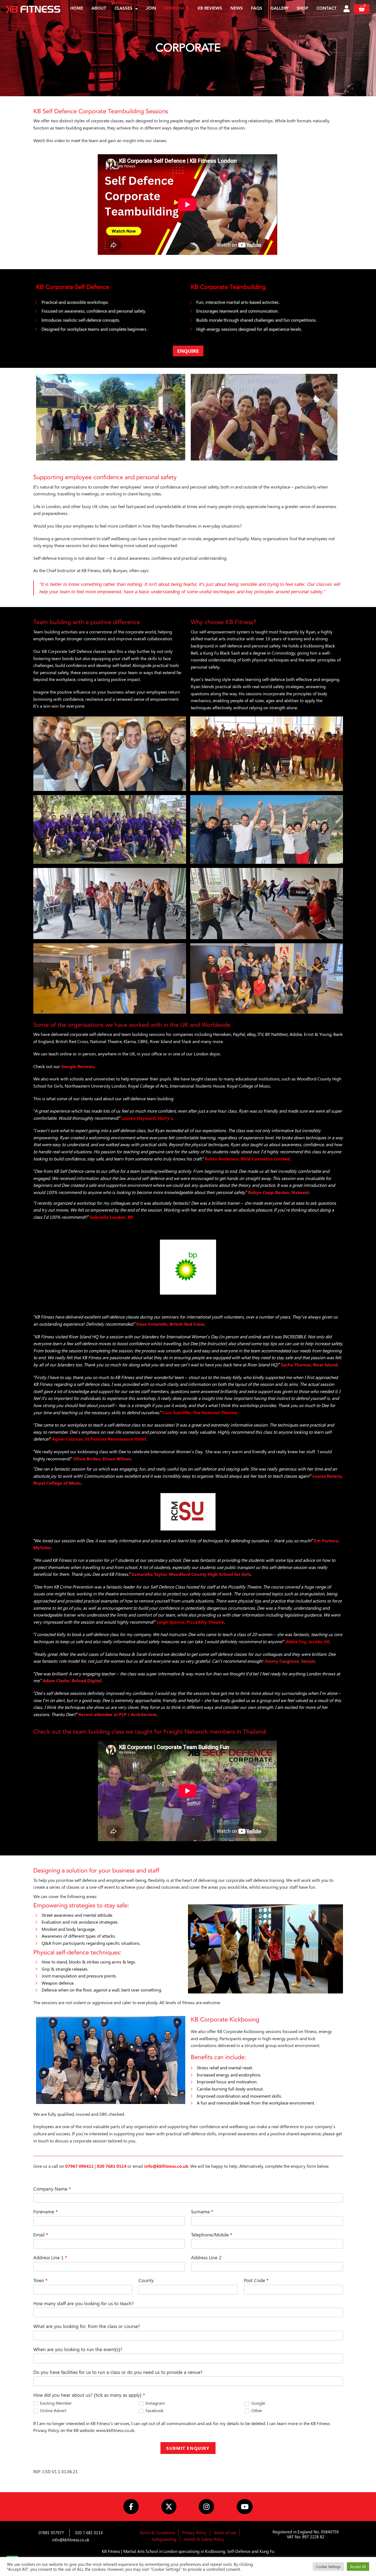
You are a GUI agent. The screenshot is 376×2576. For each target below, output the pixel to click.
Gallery (280, 9)
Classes (123, 9)
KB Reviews (210, 9)
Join (151, 9)
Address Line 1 (50, 2257)
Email (41, 2235)
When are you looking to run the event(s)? (78, 2349)
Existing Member (55, 2403)
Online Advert (53, 2410)
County (146, 2280)
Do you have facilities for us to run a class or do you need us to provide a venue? (118, 2372)
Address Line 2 (206, 2257)
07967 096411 (79, 2166)
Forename (46, 2211)
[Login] (347, 9)
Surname (202, 2211)
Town (40, 2280)
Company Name (52, 2189)
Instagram (155, 2403)
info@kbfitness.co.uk (166, 2166)
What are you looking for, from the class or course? (87, 2326)
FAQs (257, 9)
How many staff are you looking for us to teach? (84, 2303)
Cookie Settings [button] (328, 2567)
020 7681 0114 (112, 2166)
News (237, 9)
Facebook (154, 2410)
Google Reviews (78, 1066)
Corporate (177, 9)
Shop (303, 9)
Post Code (256, 2280)
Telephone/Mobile (212, 2235)
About (99, 9)
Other (256, 2410)
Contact (327, 9)
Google (258, 2403)
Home (77, 9)
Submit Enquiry (188, 2448)
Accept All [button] (358, 2567)
